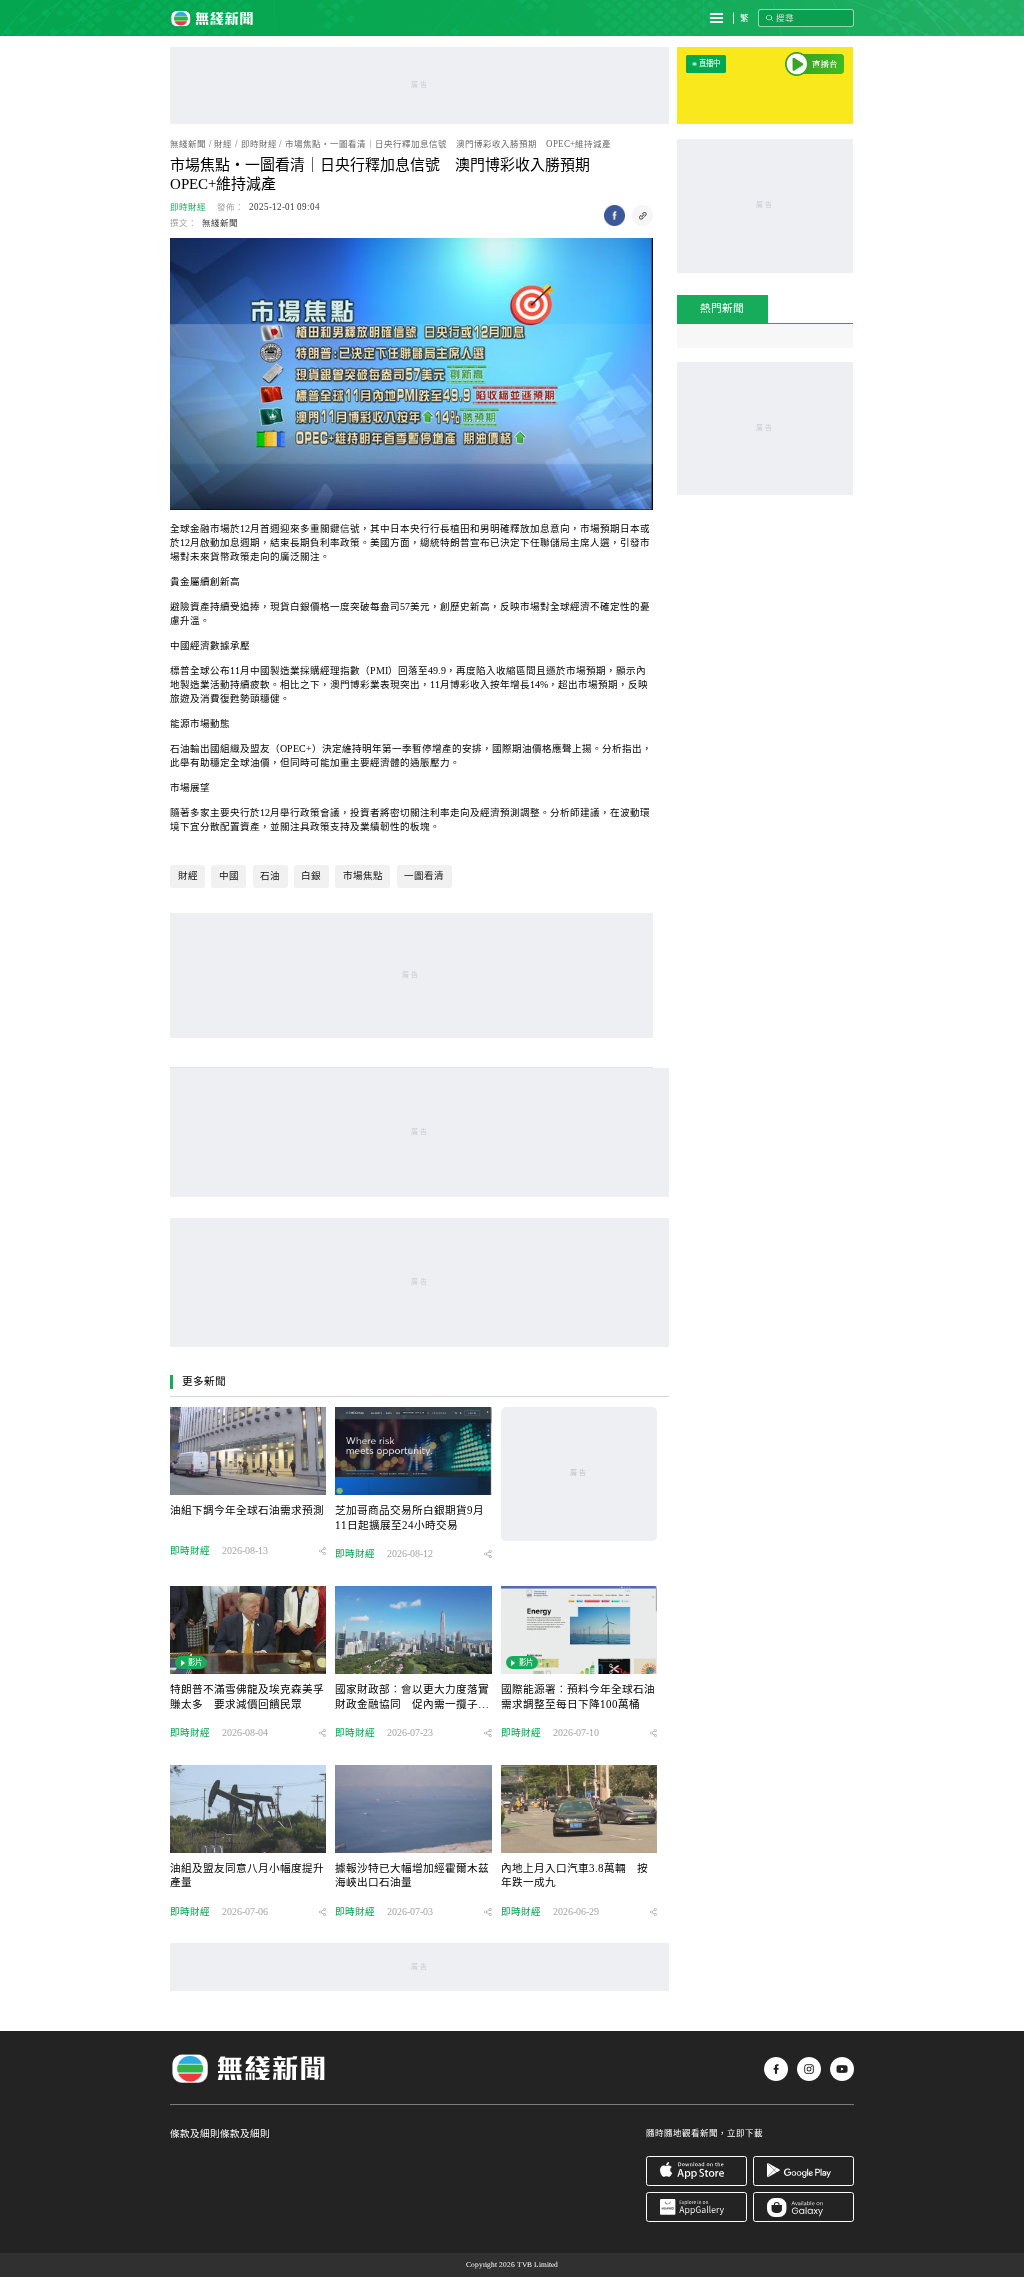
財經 (223, 144)
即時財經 (259, 144)
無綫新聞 (188, 144)
